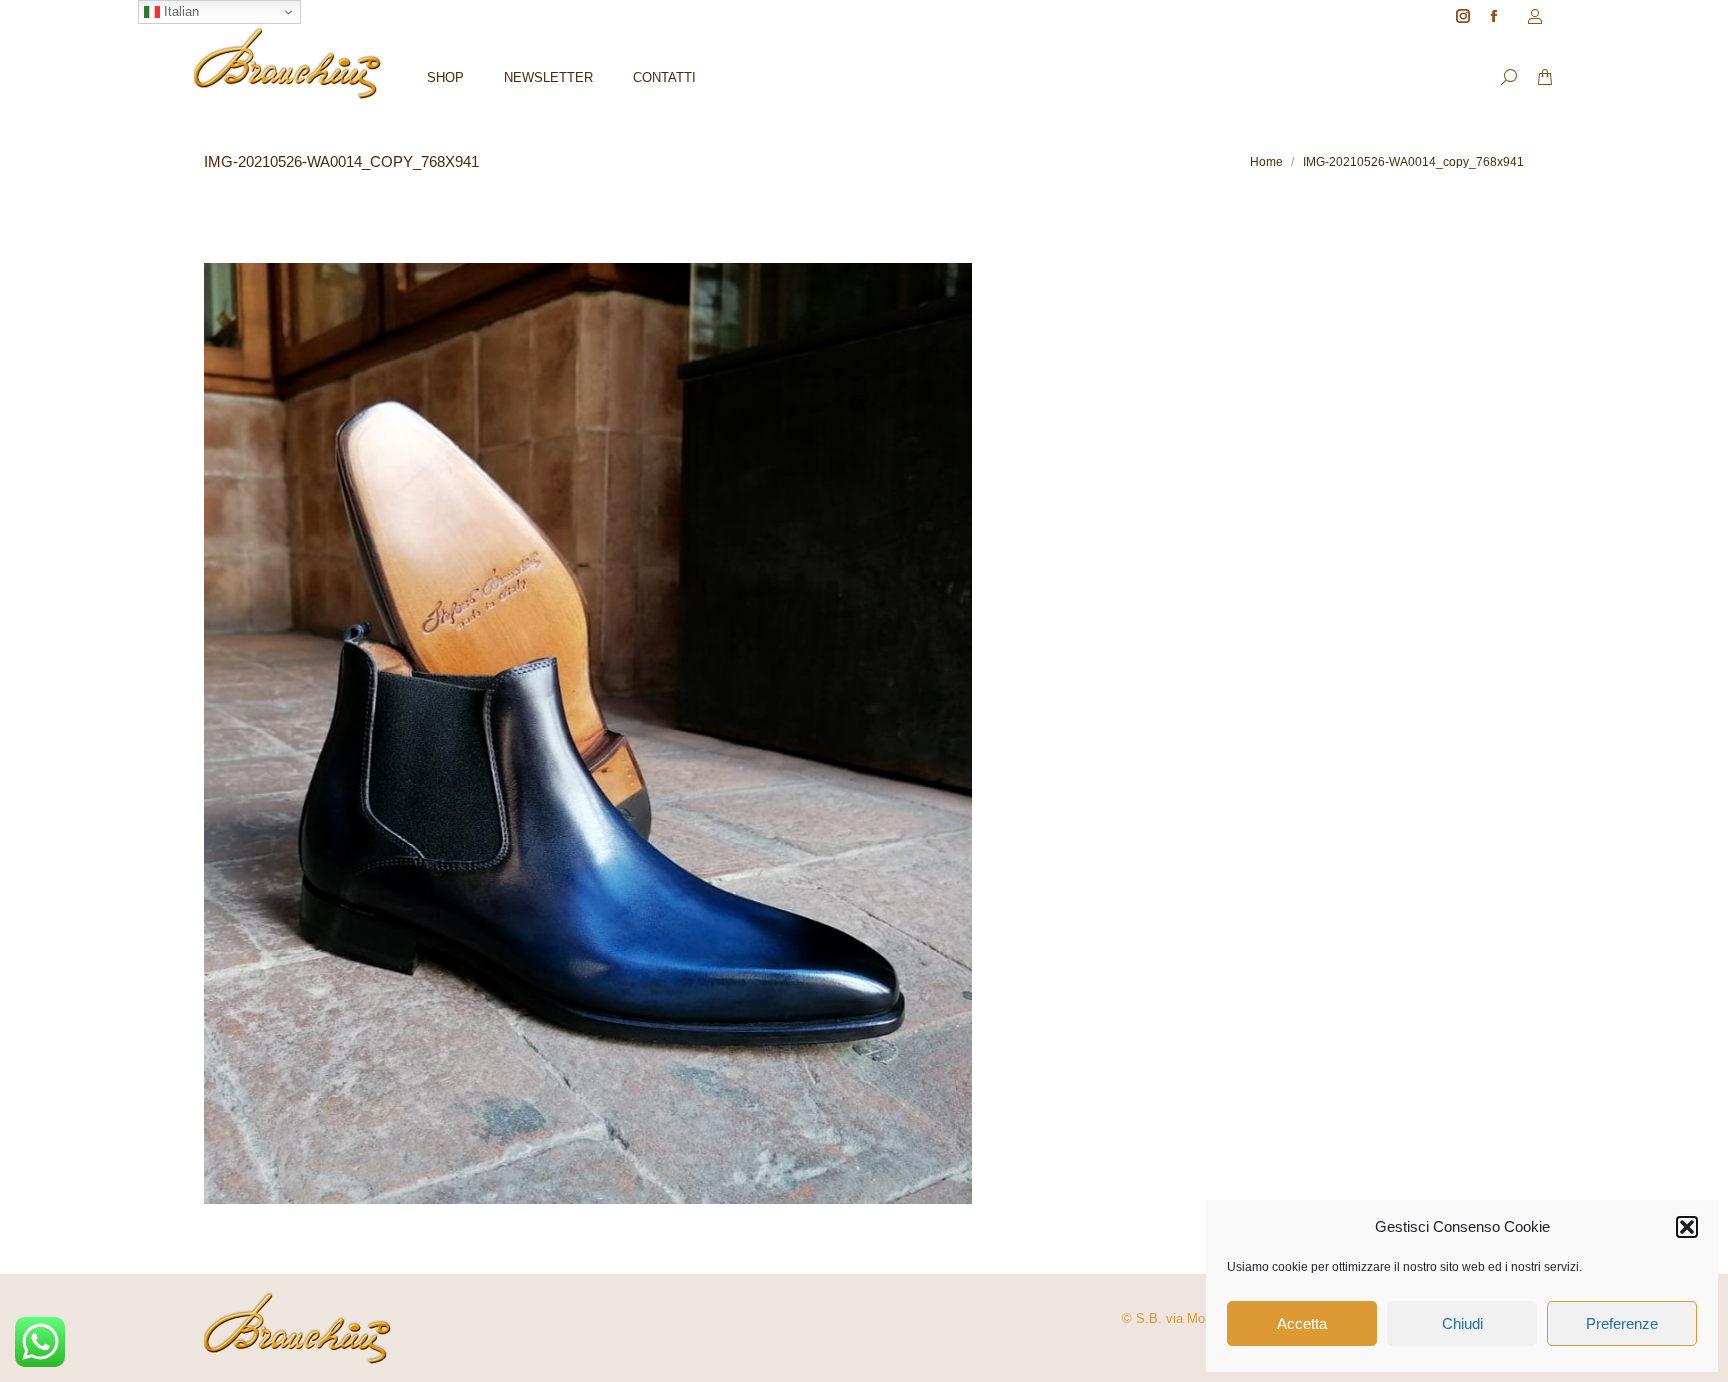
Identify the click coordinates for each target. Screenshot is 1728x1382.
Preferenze (1622, 1323)
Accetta (1302, 1323)
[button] (1687, 1227)
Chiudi (1462, 1323)
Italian (179, 11)
